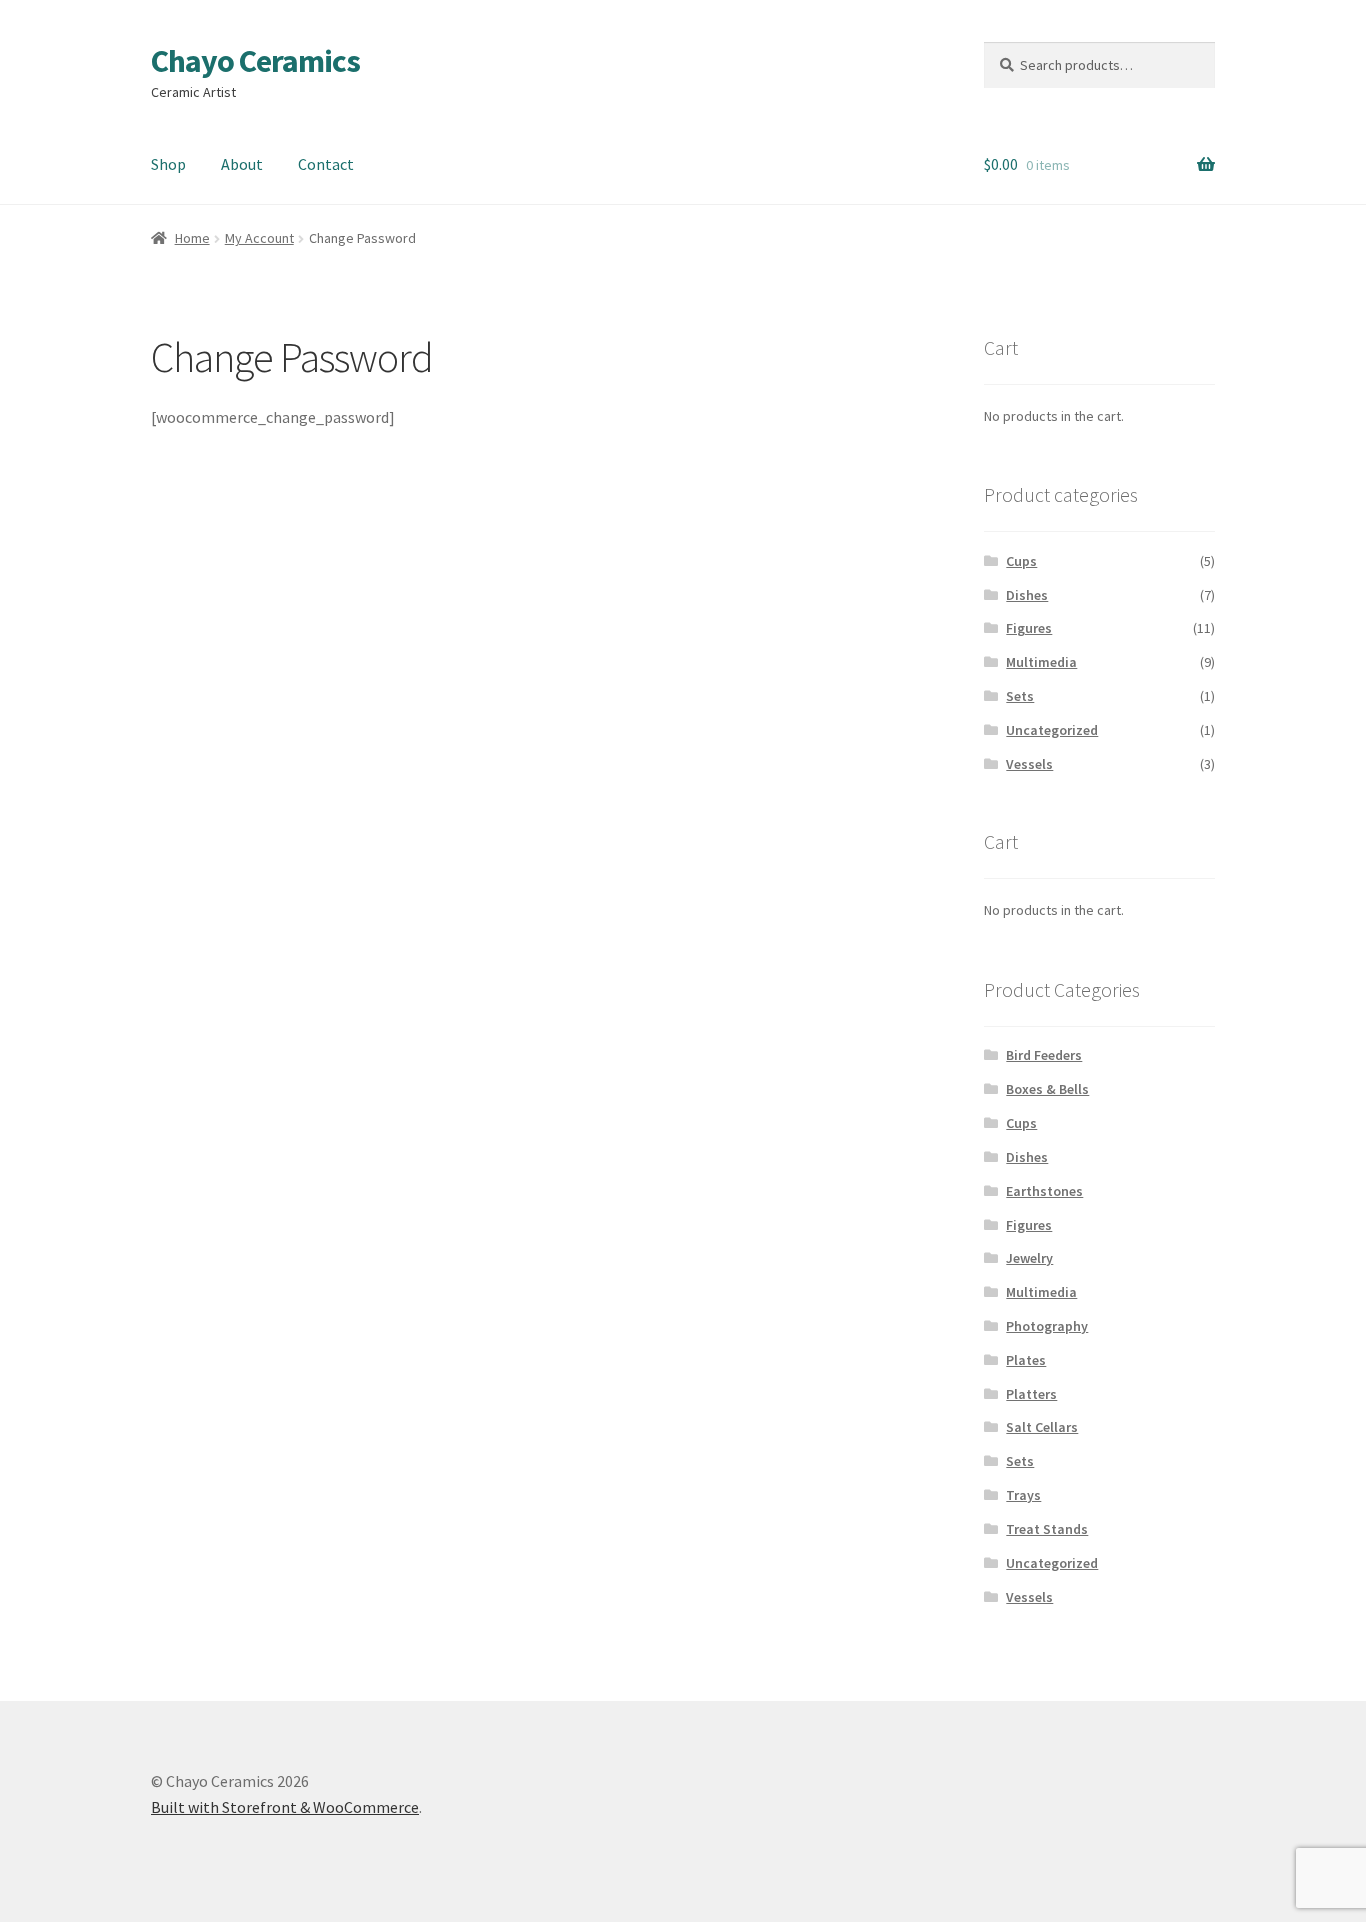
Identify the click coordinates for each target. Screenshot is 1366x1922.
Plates (1026, 1360)
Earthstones (1044, 1191)
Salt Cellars (1042, 1427)
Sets (1020, 696)
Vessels (1029, 764)
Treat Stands (1047, 1529)
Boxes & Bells (1047, 1089)
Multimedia (1041, 662)
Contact (326, 164)
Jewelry (1029, 1258)
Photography (1047, 1326)
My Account (259, 238)
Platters (1031, 1394)
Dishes (1027, 595)
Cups (1021, 561)
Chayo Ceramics (255, 61)
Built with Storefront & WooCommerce (285, 1807)
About (242, 164)
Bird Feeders (1044, 1055)
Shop (168, 164)
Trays (1023, 1495)
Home (192, 238)
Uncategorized (1052, 730)
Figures (1029, 628)
